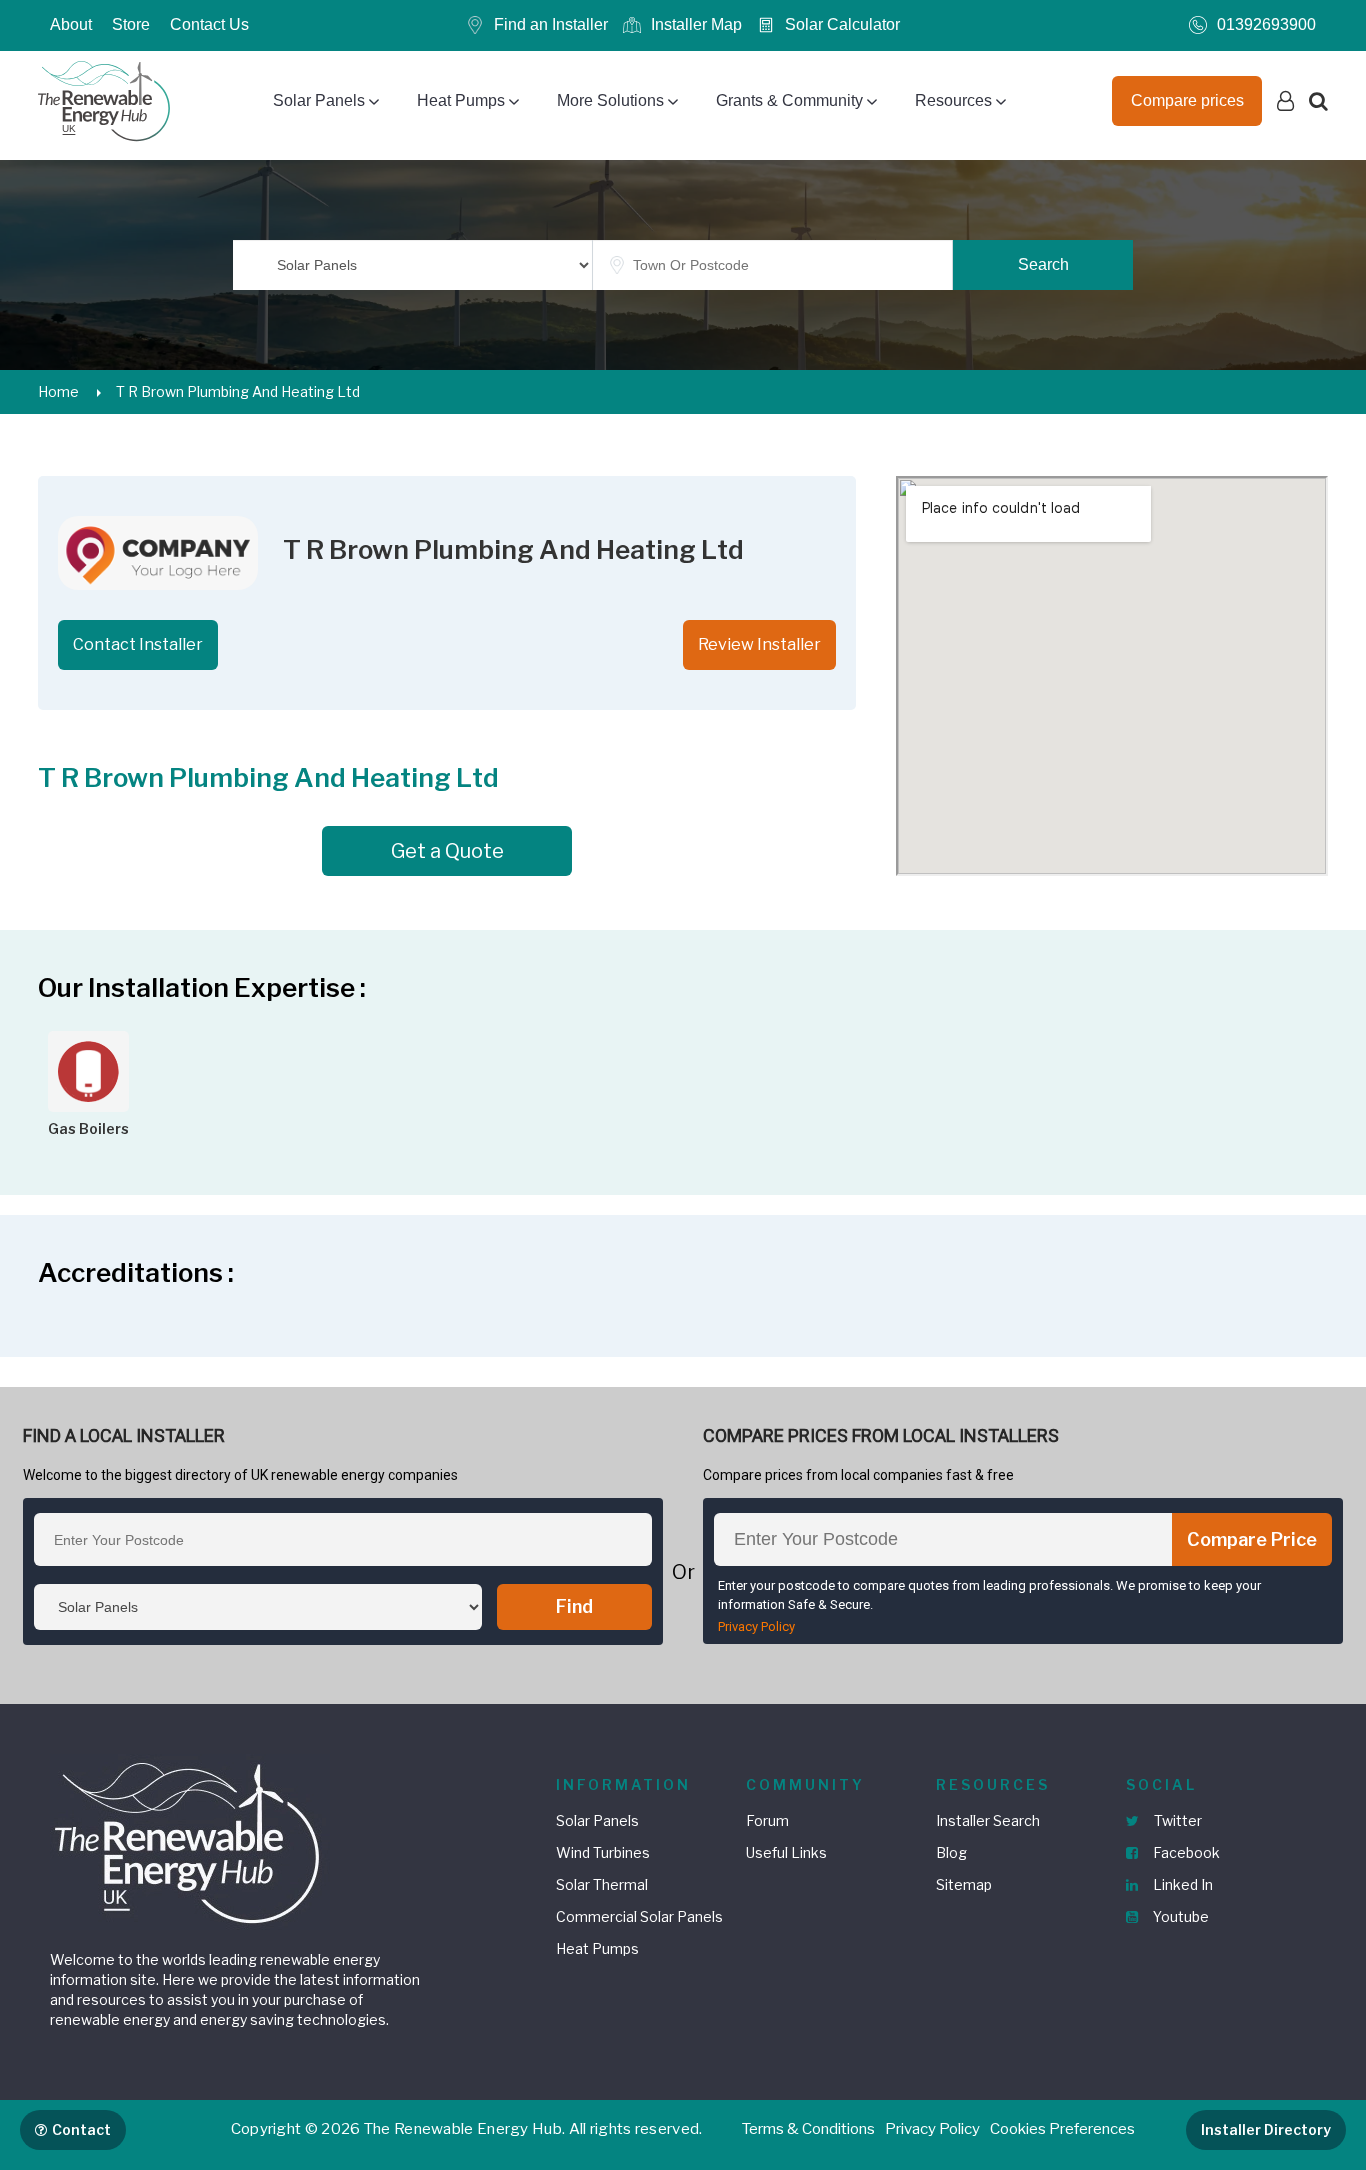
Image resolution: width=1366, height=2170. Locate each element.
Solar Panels (319, 100)
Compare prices (1187, 100)
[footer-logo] (190, 1840)
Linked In (1181, 1884)
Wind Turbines (603, 1852)
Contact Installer (138, 644)
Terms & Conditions (808, 2129)
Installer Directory (1266, 2129)
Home (58, 391)
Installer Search (988, 1820)
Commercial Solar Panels (639, 1916)
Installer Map (696, 24)
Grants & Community (789, 100)
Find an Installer (551, 24)
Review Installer (759, 644)
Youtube (1179, 1916)
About (71, 24)
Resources (953, 100)
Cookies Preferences (1062, 2129)
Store (131, 24)
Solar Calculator (842, 24)
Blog (951, 1852)
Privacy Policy (756, 1626)
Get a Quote (447, 851)
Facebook (1185, 1852)
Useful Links (786, 1852)
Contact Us (209, 24)
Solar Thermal (602, 1884)
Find (574, 1606)
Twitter (1176, 1820)
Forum (767, 1820)
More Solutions (610, 100)
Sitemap (964, 1884)
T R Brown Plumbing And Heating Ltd (238, 391)
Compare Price (1252, 1539)
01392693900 (1266, 24)
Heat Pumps (461, 100)
